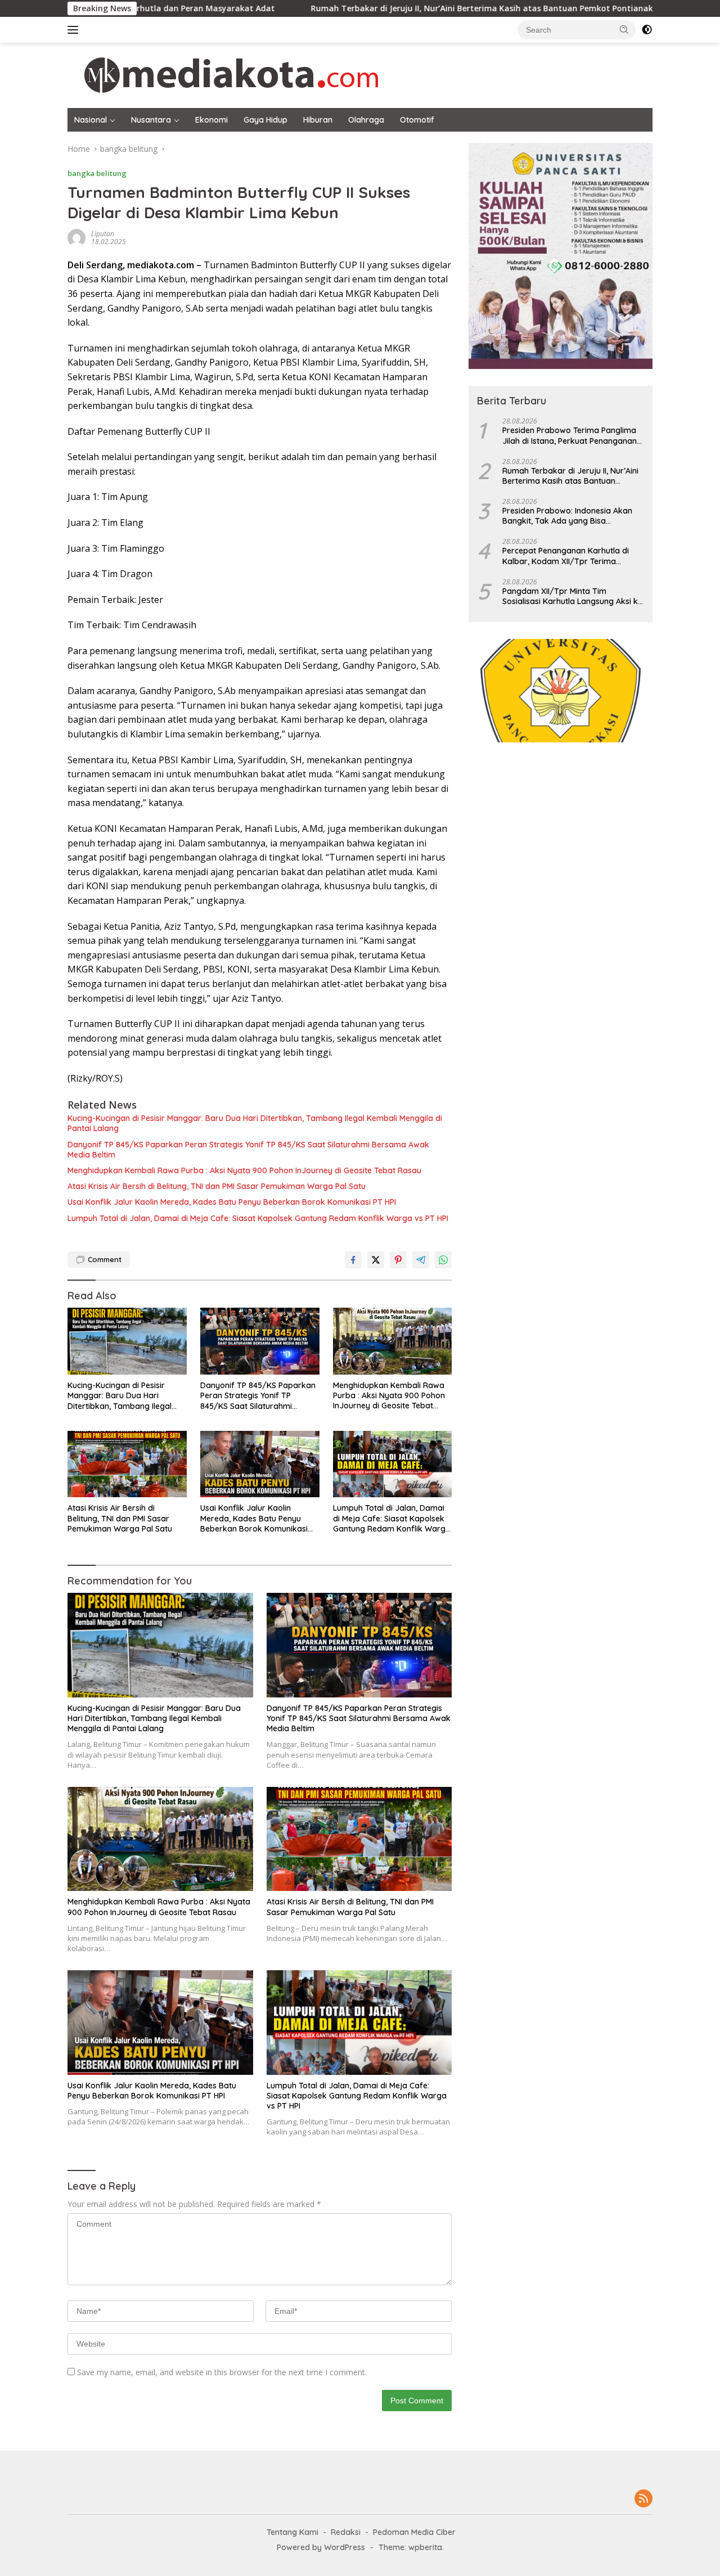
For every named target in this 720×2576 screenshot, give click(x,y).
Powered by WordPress (321, 2547)
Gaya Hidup (265, 120)
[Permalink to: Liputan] (76, 237)
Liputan (103, 234)
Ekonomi (211, 120)
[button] (624, 29)
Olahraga (366, 120)
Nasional (91, 120)
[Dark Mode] (647, 30)
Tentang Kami (292, 2532)
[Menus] (75, 30)
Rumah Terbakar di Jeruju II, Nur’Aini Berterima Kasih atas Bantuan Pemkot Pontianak (390, 8)
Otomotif (417, 120)
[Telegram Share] (421, 1260)
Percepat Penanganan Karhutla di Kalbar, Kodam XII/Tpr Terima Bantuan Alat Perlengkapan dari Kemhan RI (566, 556)
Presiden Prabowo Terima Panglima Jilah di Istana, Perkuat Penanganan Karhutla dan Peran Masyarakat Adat (573, 435)
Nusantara (151, 120)
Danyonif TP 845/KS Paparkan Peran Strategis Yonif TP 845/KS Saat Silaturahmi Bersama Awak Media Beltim (248, 1150)
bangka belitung (97, 173)
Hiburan (318, 120)
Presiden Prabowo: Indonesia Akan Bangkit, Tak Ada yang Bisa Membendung (567, 516)
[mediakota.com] (224, 75)
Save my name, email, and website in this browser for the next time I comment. (222, 2372)
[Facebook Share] (353, 1260)
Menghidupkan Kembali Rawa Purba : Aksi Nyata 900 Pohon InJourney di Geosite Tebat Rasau (244, 1170)
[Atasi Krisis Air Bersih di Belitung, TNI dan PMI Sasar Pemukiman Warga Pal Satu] (127, 1464)
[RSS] (643, 2499)
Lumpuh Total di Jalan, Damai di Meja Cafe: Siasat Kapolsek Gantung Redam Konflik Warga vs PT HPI (258, 1218)
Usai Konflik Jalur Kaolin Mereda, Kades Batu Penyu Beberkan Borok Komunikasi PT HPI (232, 1202)
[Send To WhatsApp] (443, 1260)
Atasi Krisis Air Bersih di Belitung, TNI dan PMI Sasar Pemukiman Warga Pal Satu (217, 1186)
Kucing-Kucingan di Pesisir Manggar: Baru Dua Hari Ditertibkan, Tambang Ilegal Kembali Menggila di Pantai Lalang (255, 1123)
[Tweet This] (376, 1260)
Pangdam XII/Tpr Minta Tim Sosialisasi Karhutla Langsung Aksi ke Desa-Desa (572, 596)
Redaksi (346, 2532)
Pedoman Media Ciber (414, 2532)
